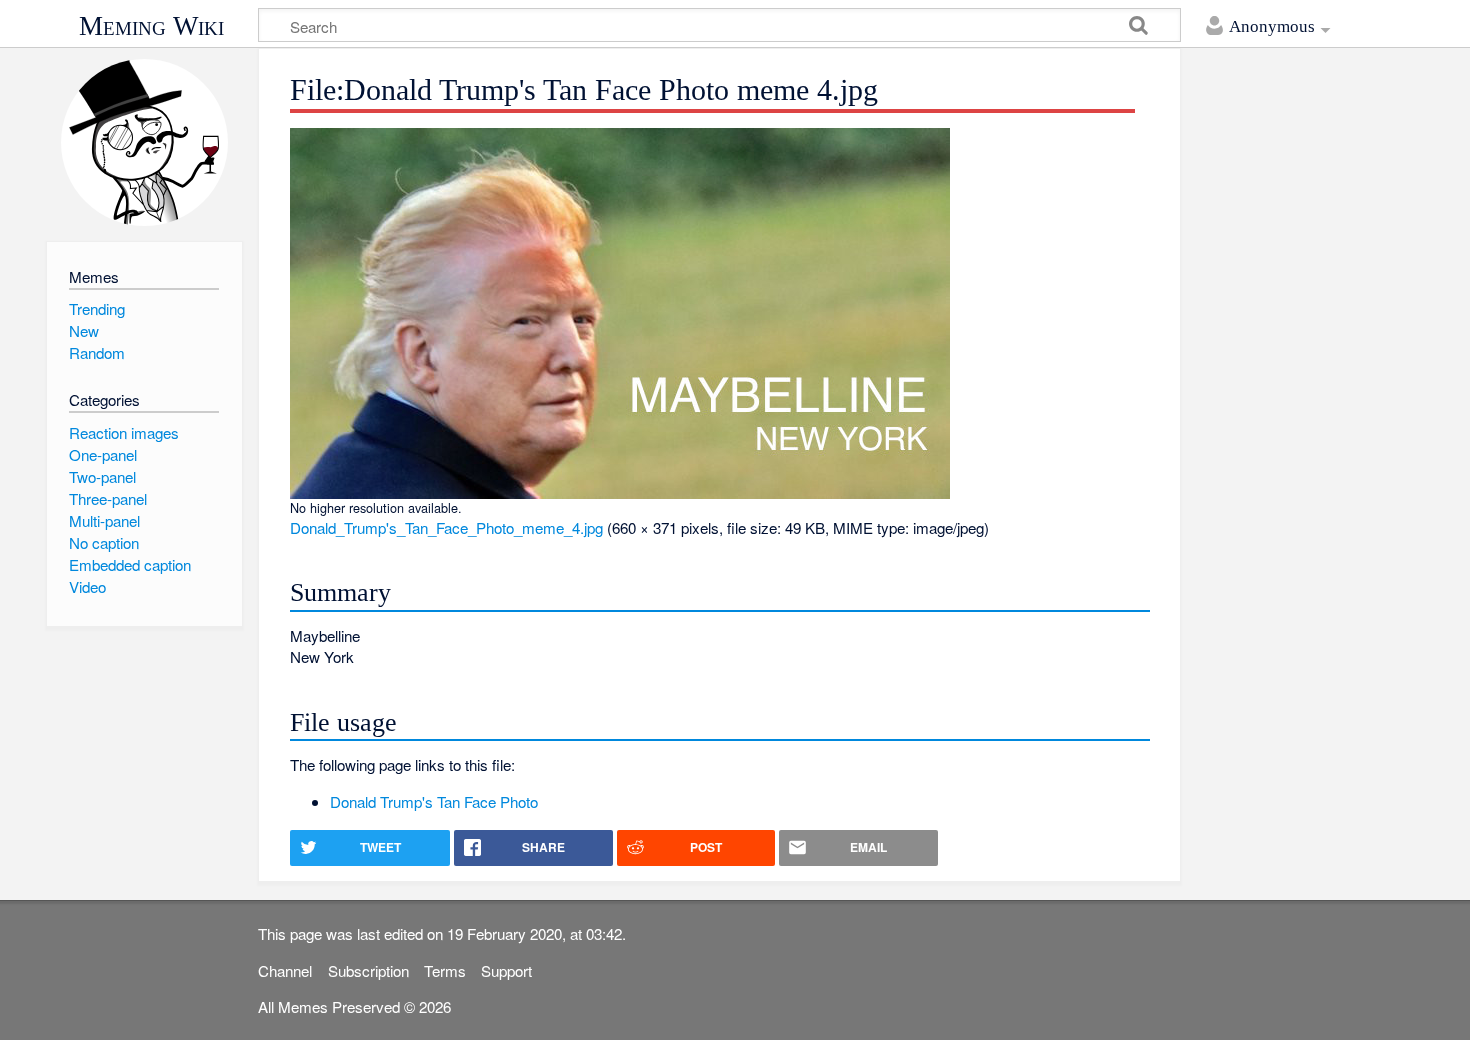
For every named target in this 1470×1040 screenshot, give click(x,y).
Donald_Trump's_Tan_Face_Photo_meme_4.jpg (446, 527)
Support (506, 970)
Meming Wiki (151, 26)
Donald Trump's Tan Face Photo (434, 801)
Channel (285, 970)
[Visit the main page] (144, 142)
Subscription (368, 970)
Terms (445, 970)
